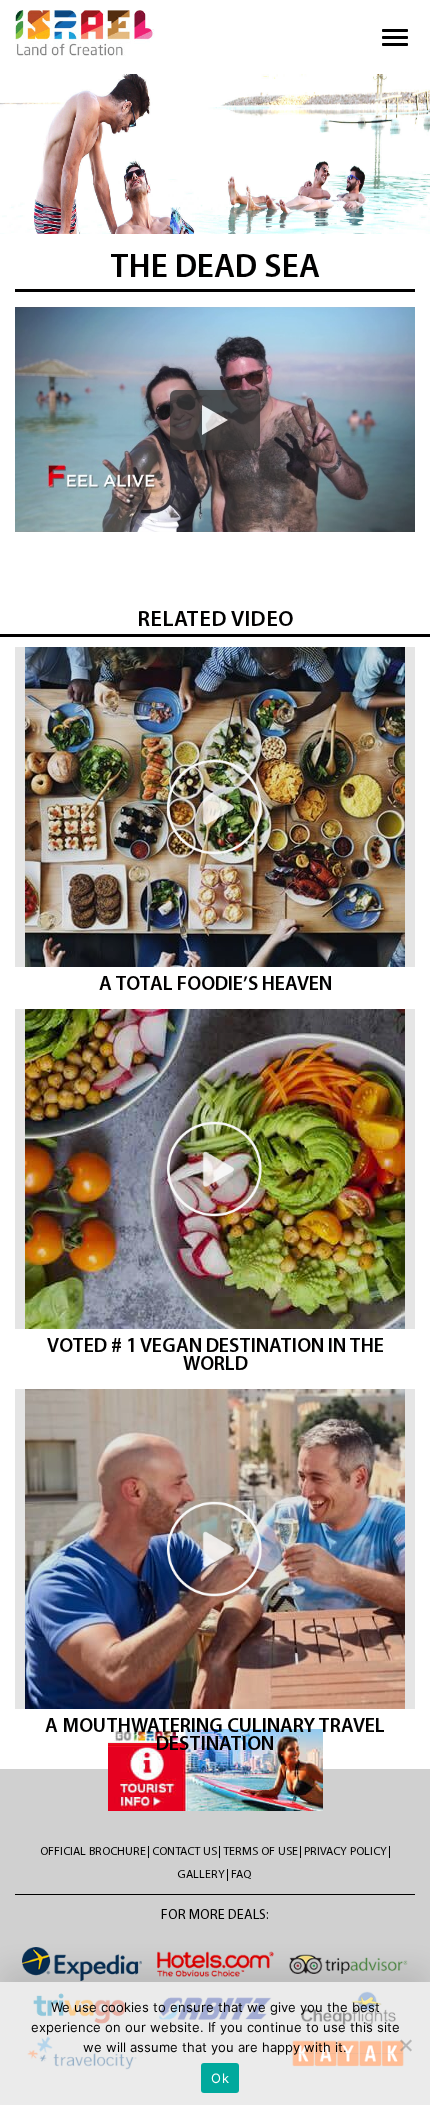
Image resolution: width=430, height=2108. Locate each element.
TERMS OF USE (260, 1852)
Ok (220, 2078)
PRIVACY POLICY (345, 1852)
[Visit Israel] (85, 33)
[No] (405, 2045)
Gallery (201, 1875)
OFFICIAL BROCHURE (93, 1852)
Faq (241, 1875)
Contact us (184, 1852)
